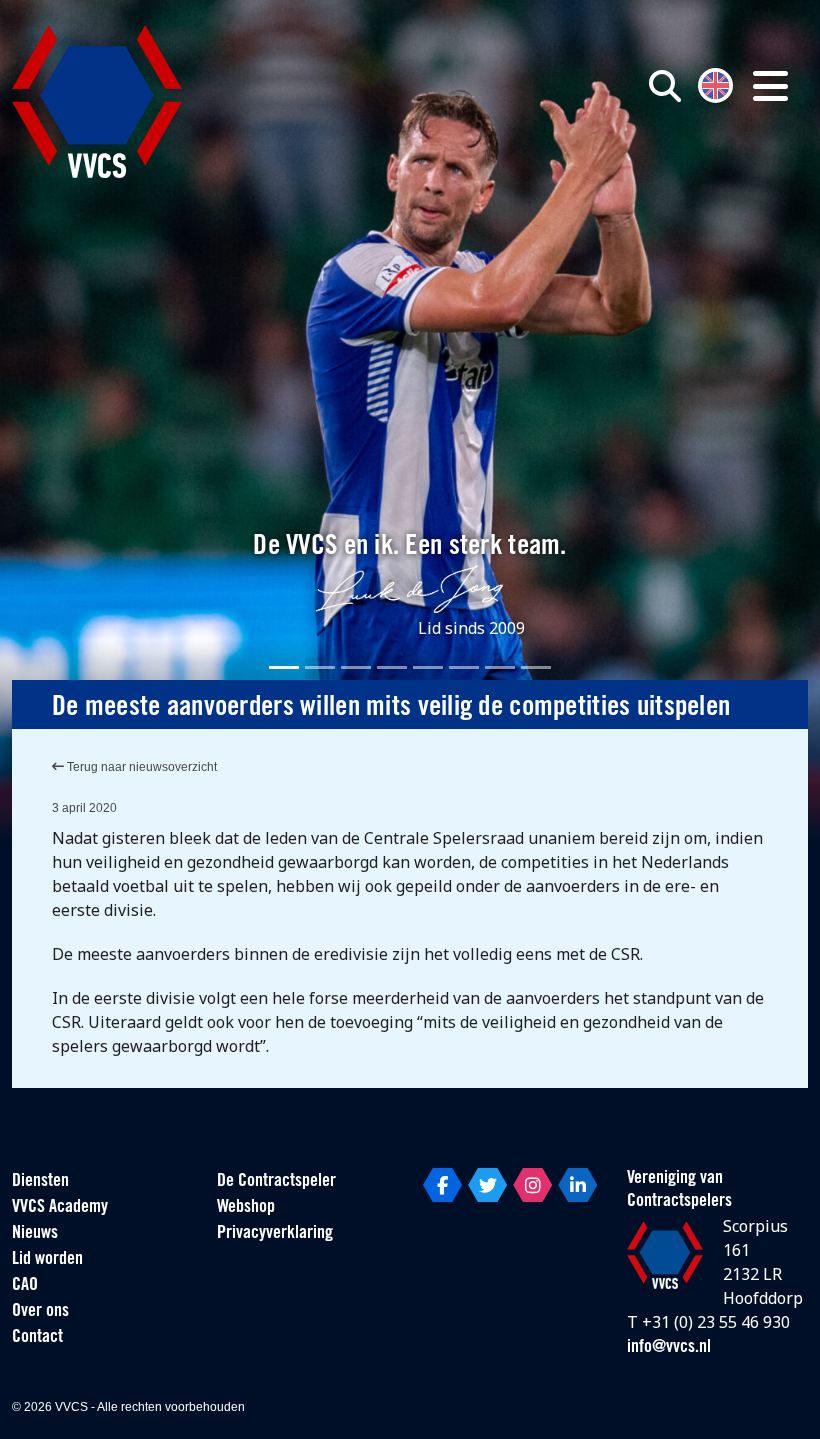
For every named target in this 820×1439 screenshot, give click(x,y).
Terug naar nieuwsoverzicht (140, 767)
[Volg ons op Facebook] (442, 1185)
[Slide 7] (500, 667)
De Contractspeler (276, 1182)
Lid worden (47, 1260)
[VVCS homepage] (97, 101)
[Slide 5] (428, 667)
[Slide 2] (320, 667)
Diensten (40, 1182)
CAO (25, 1286)
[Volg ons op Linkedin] (577, 1185)
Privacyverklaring (275, 1234)
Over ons (40, 1312)
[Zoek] (665, 86)
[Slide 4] (392, 667)
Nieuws (35, 1234)
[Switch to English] (715, 83)
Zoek (593, 177)
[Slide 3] (356, 667)
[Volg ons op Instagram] (532, 1185)
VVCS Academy (60, 1208)
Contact (37, 1338)
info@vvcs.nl (669, 1348)
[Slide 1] (284, 667)
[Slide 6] (464, 667)
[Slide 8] (536, 667)
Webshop (246, 1208)
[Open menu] (770, 86)
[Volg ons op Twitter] (487, 1185)
